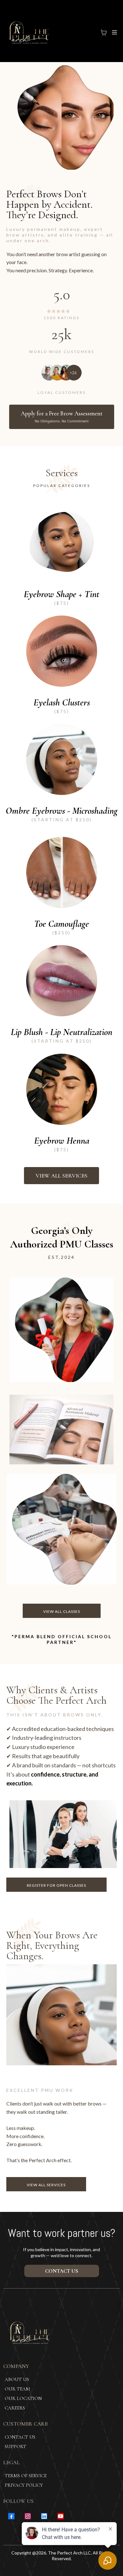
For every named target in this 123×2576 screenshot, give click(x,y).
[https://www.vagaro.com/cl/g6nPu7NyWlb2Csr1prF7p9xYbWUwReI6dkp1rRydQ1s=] (61, 981)
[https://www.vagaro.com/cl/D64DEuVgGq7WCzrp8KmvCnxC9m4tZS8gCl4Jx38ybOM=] (61, 651)
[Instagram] (28, 2516)
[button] (114, 32)
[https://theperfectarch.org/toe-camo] (61, 872)
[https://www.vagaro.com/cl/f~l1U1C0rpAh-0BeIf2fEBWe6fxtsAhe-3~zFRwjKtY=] (61, 1089)
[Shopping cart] (104, 33)
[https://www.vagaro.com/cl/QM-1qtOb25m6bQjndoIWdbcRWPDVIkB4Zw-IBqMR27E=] (61, 759)
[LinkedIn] (44, 2516)
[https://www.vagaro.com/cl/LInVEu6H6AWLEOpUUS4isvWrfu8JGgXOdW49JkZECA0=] (61, 543)
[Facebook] (11, 2516)
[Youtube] (61, 2516)
